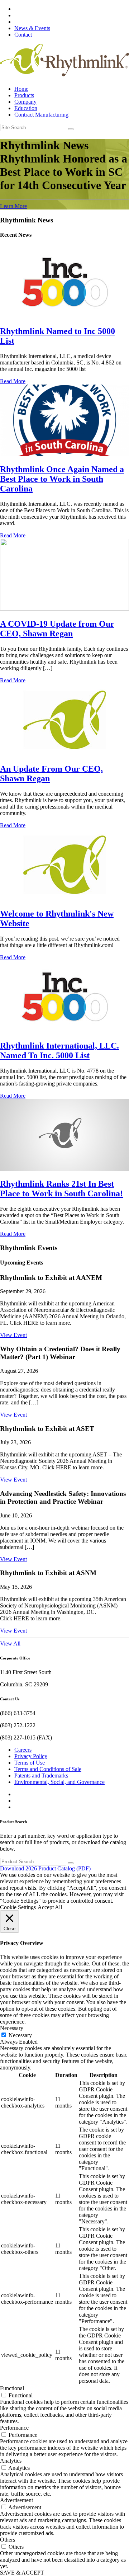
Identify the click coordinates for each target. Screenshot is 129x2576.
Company (25, 102)
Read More (13, 381)
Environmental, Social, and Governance (59, 1782)
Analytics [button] (11, 2461)
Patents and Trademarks (41, 1776)
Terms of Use (30, 1763)
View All (10, 1643)
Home (21, 89)
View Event (13, 1335)
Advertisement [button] (16, 2500)
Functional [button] (12, 2388)
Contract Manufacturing (41, 115)
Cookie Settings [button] (18, 1907)
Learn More (13, 206)
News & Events (32, 28)
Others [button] (8, 2540)
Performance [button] (14, 2428)
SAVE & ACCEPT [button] (22, 2573)
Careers (23, 1750)
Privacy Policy (31, 1756)
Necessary (20, 2035)
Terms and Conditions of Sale (48, 1769)
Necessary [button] (12, 2028)
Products (24, 95)
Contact (23, 35)
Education (26, 108)
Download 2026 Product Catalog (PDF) (45, 1868)
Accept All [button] (50, 1907)
